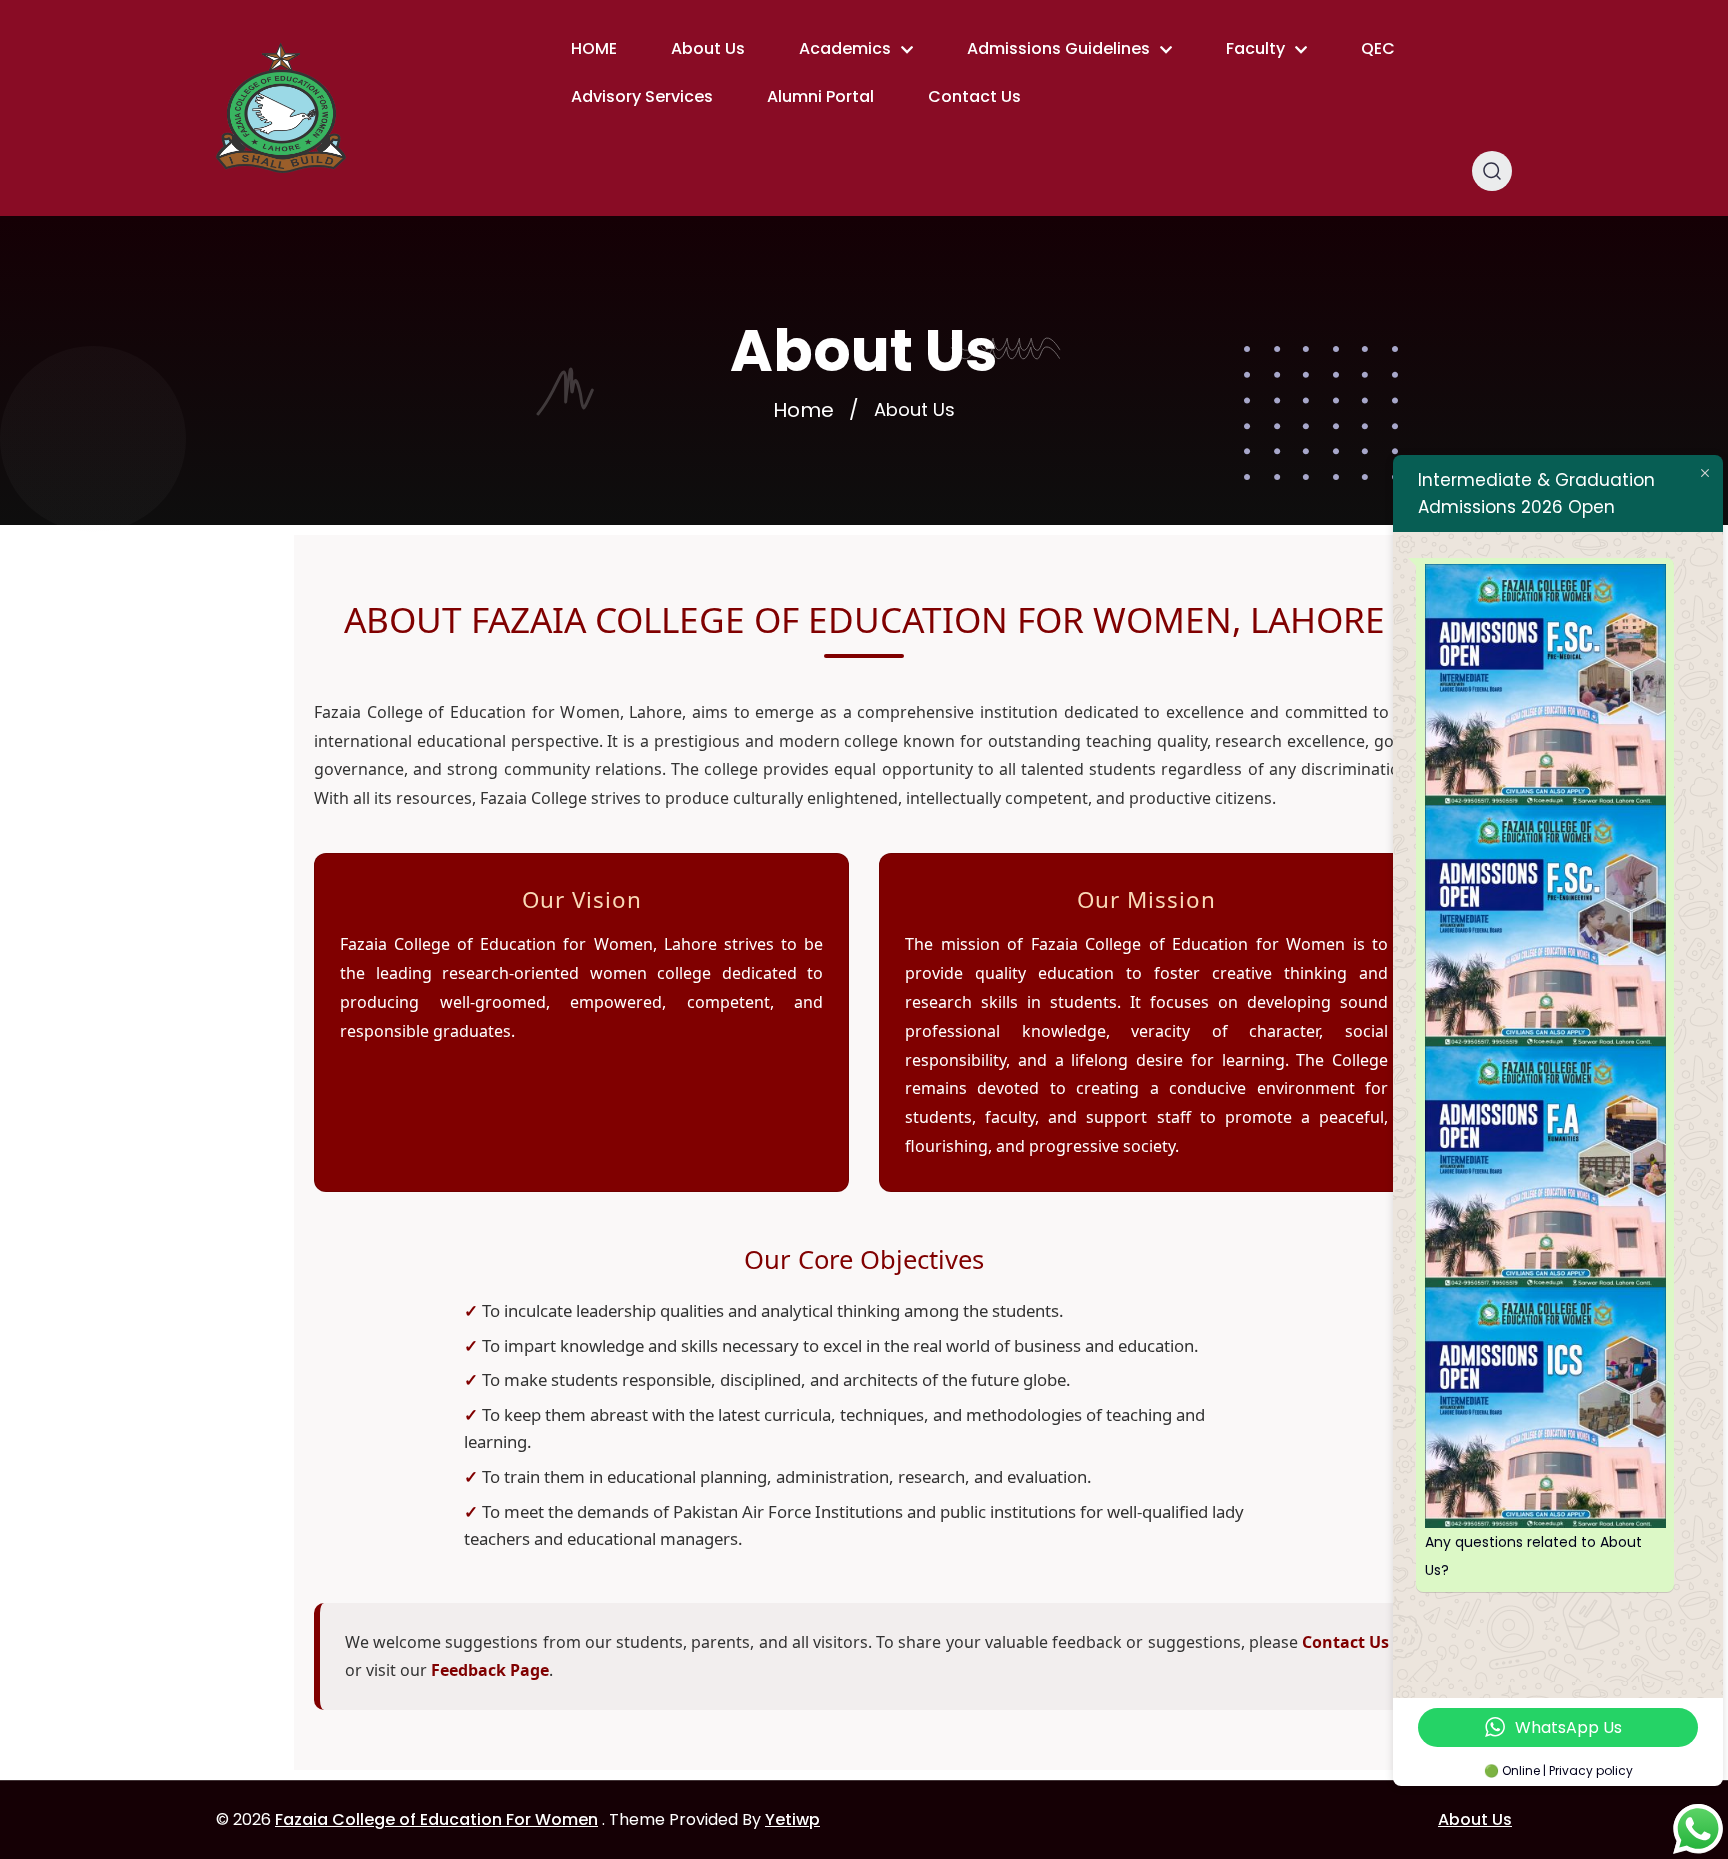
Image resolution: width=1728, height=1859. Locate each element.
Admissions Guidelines (1058, 48)
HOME (594, 48)
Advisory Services (642, 96)
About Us (708, 48)
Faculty (1255, 48)
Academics (845, 48)
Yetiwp (792, 1819)
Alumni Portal (820, 96)
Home (803, 410)
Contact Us (974, 96)
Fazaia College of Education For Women (436, 1819)
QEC (1378, 48)
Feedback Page (490, 1670)
